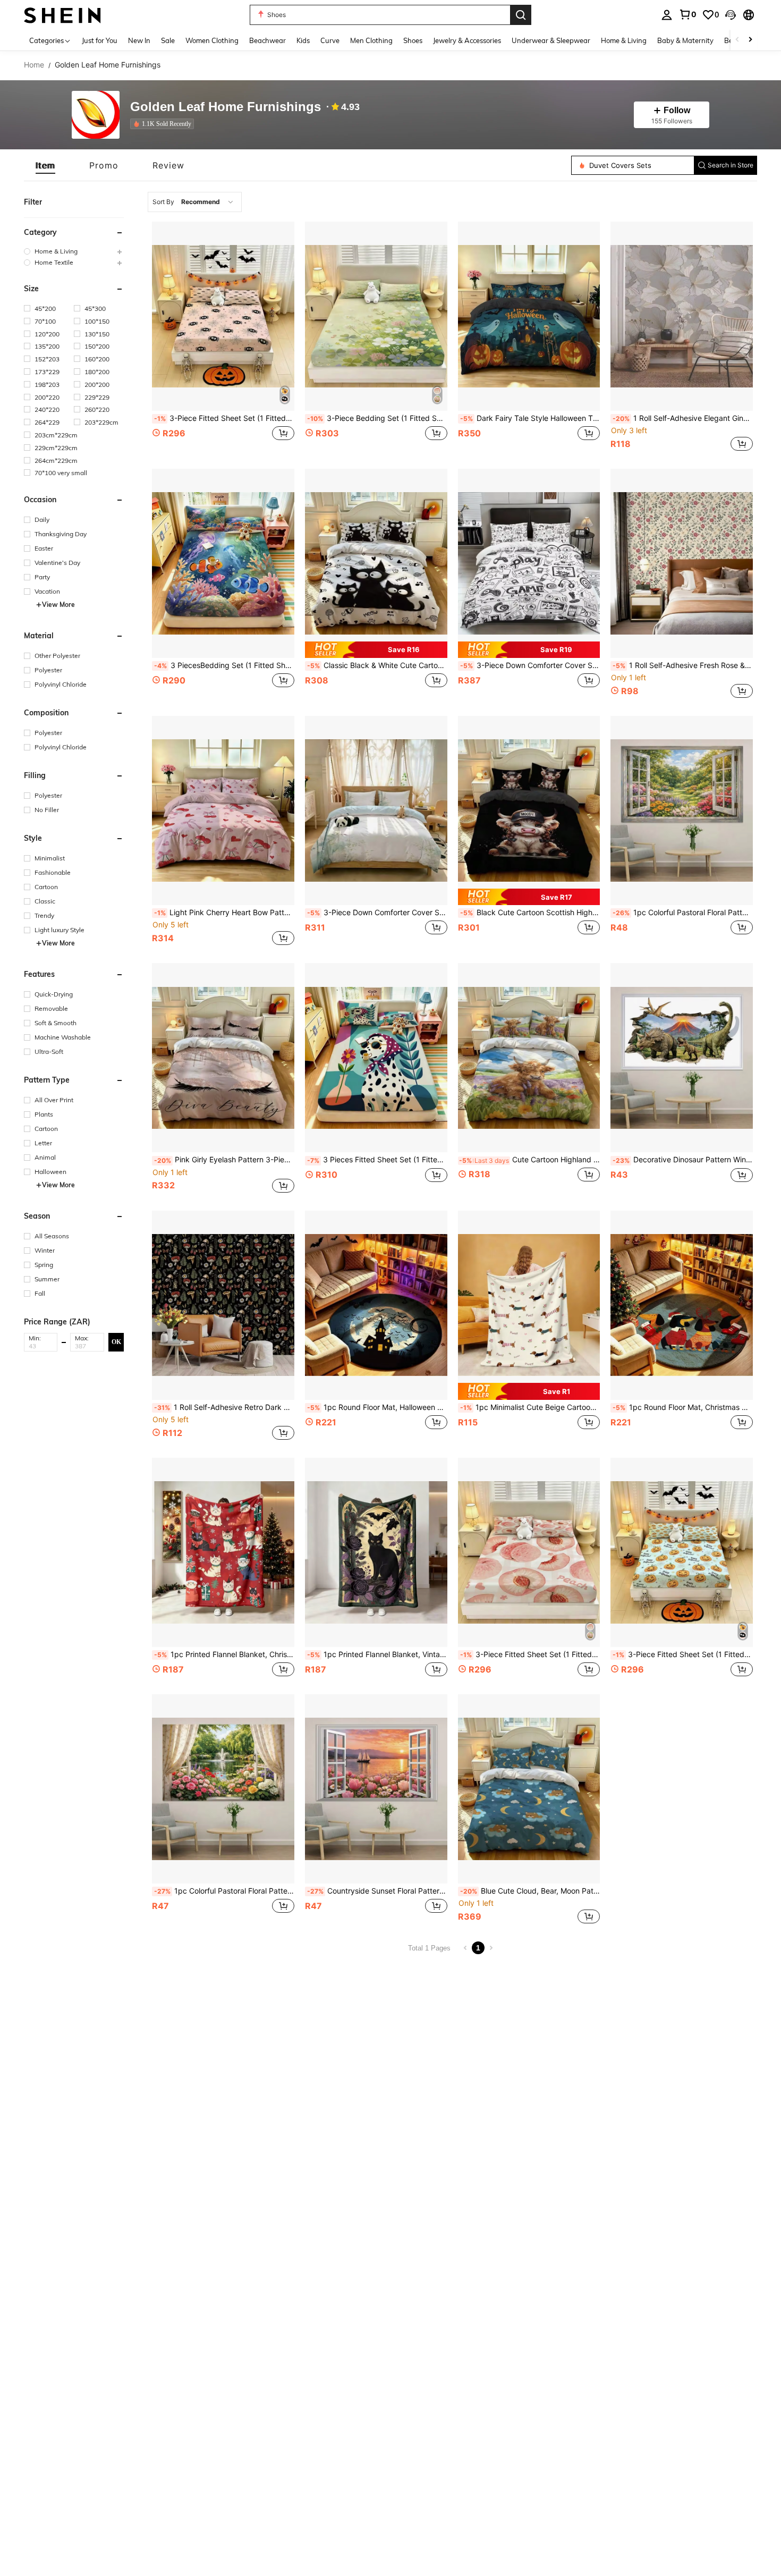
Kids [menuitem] (303, 40)
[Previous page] (465, 1948)
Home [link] (34, 65)
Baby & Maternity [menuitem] (685, 40)
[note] (376, 650)
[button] (731, 15)
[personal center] (667, 15)
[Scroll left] (737, 40)
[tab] (45, 165)
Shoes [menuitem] (413, 40)
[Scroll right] (750, 40)
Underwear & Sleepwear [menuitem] (551, 40)
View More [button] (58, 605)
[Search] (521, 15)
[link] (687, 14)
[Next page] (491, 1948)
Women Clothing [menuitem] (212, 40)
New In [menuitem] (139, 40)
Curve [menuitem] (330, 40)
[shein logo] (62, 15)
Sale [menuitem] (168, 40)
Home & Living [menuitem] (624, 40)
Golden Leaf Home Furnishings (226, 107)
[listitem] (164, 124)
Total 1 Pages (429, 1948)
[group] (74, 251)
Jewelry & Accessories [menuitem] (467, 40)
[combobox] (195, 202)
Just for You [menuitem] (100, 40)
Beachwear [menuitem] (268, 40)
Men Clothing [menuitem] (371, 40)
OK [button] (116, 1342)
